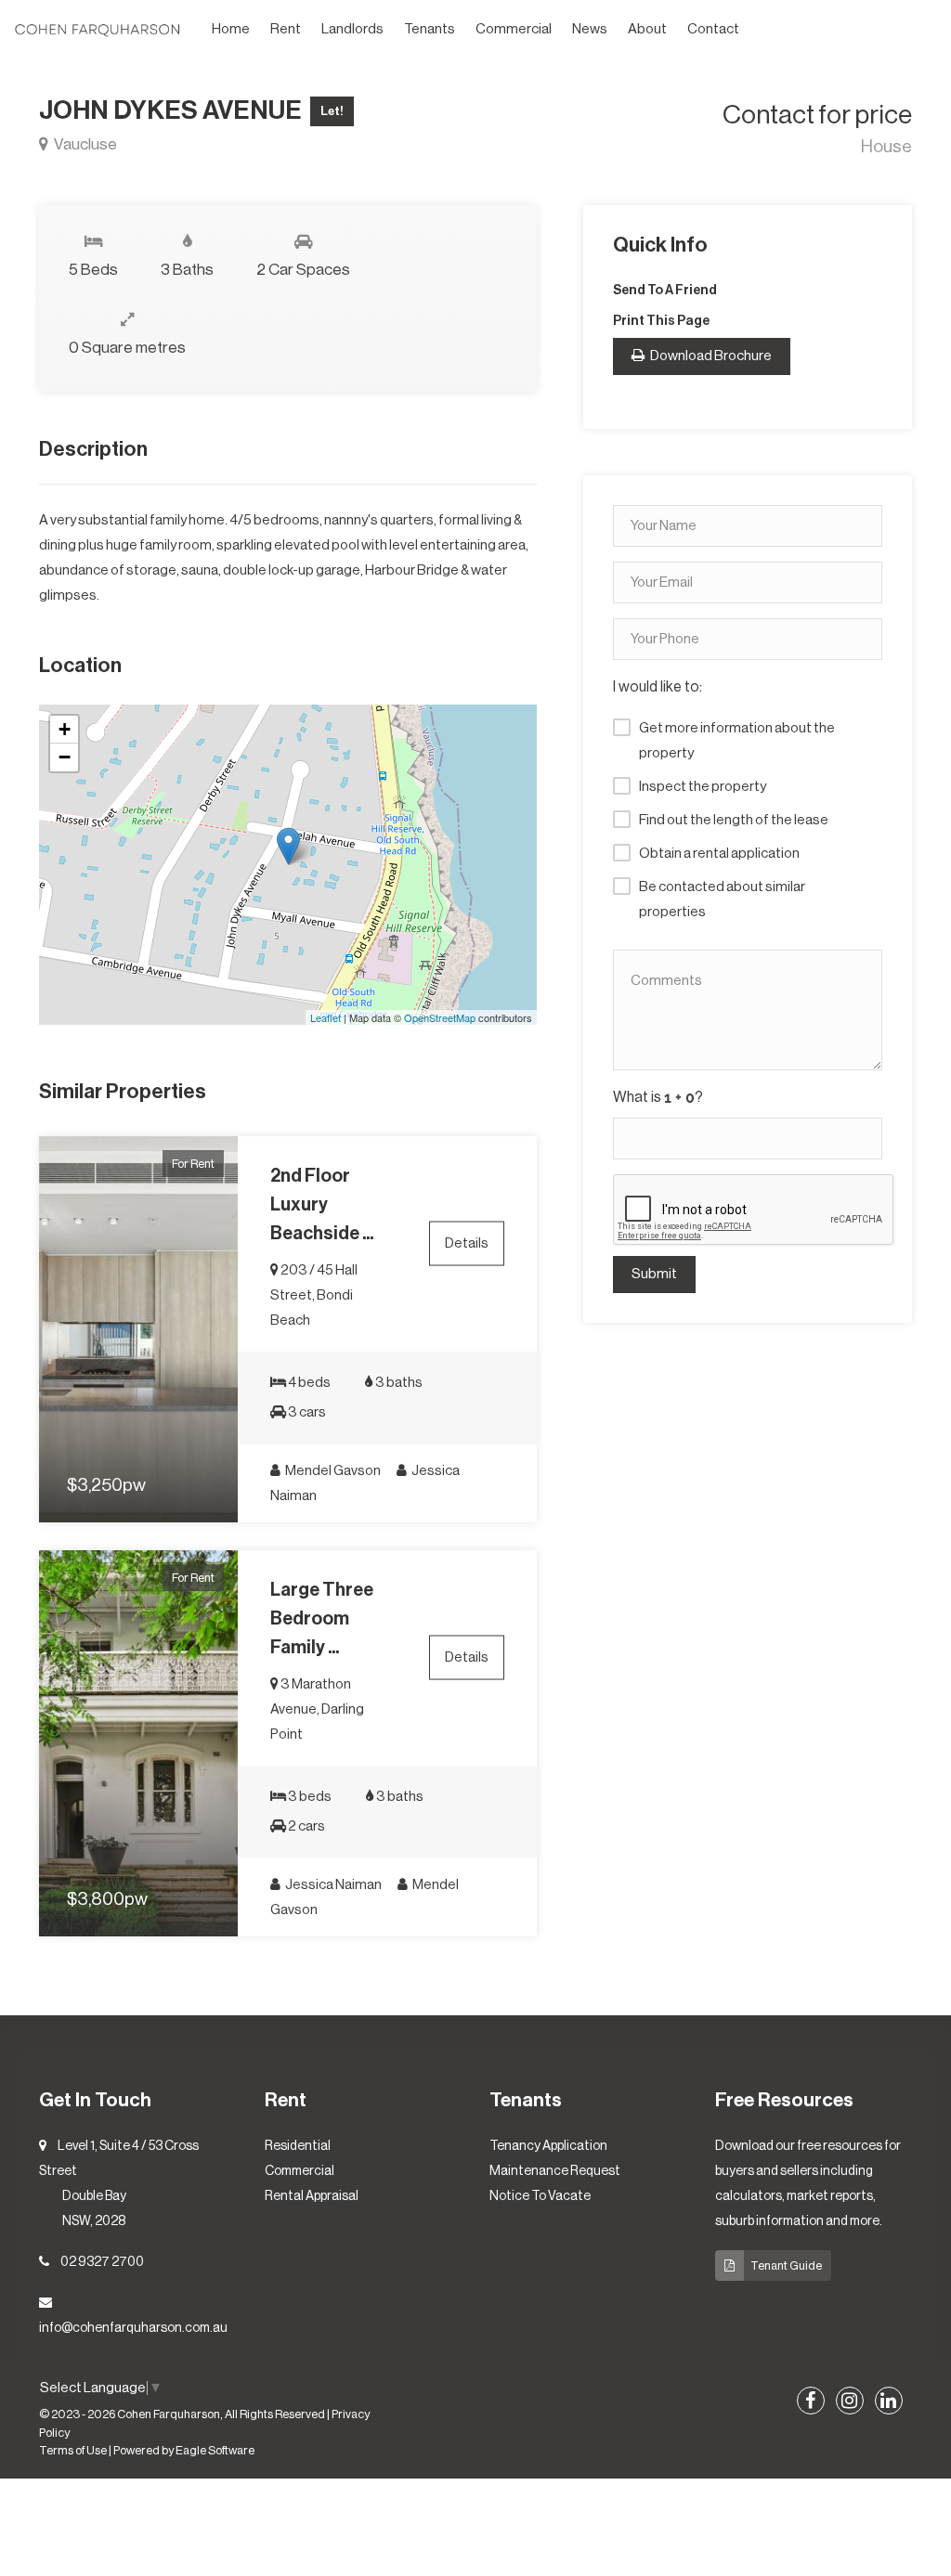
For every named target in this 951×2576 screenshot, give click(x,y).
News (590, 29)
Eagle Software (215, 2451)
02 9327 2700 (102, 2262)
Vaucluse (84, 144)
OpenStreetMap (440, 1017)
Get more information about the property (737, 741)
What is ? (658, 1097)
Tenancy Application (548, 2146)
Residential (298, 2146)
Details (467, 1243)
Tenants (430, 29)
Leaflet (326, 1017)
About (647, 29)
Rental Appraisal (312, 2196)
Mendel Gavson (332, 1471)
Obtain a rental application (719, 854)
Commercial (514, 29)
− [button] (65, 757)
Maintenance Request (555, 2171)
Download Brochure (710, 356)
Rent (286, 29)
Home (231, 29)
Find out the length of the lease (734, 820)
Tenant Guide (786, 2265)
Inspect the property (703, 787)
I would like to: (658, 687)
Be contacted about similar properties (722, 900)
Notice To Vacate (540, 2196)
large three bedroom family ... (322, 1619)
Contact (713, 29)
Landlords (352, 29)
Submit (654, 1274)
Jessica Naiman (332, 1885)
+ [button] (65, 729)
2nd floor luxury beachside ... (322, 1205)
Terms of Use (73, 2451)
